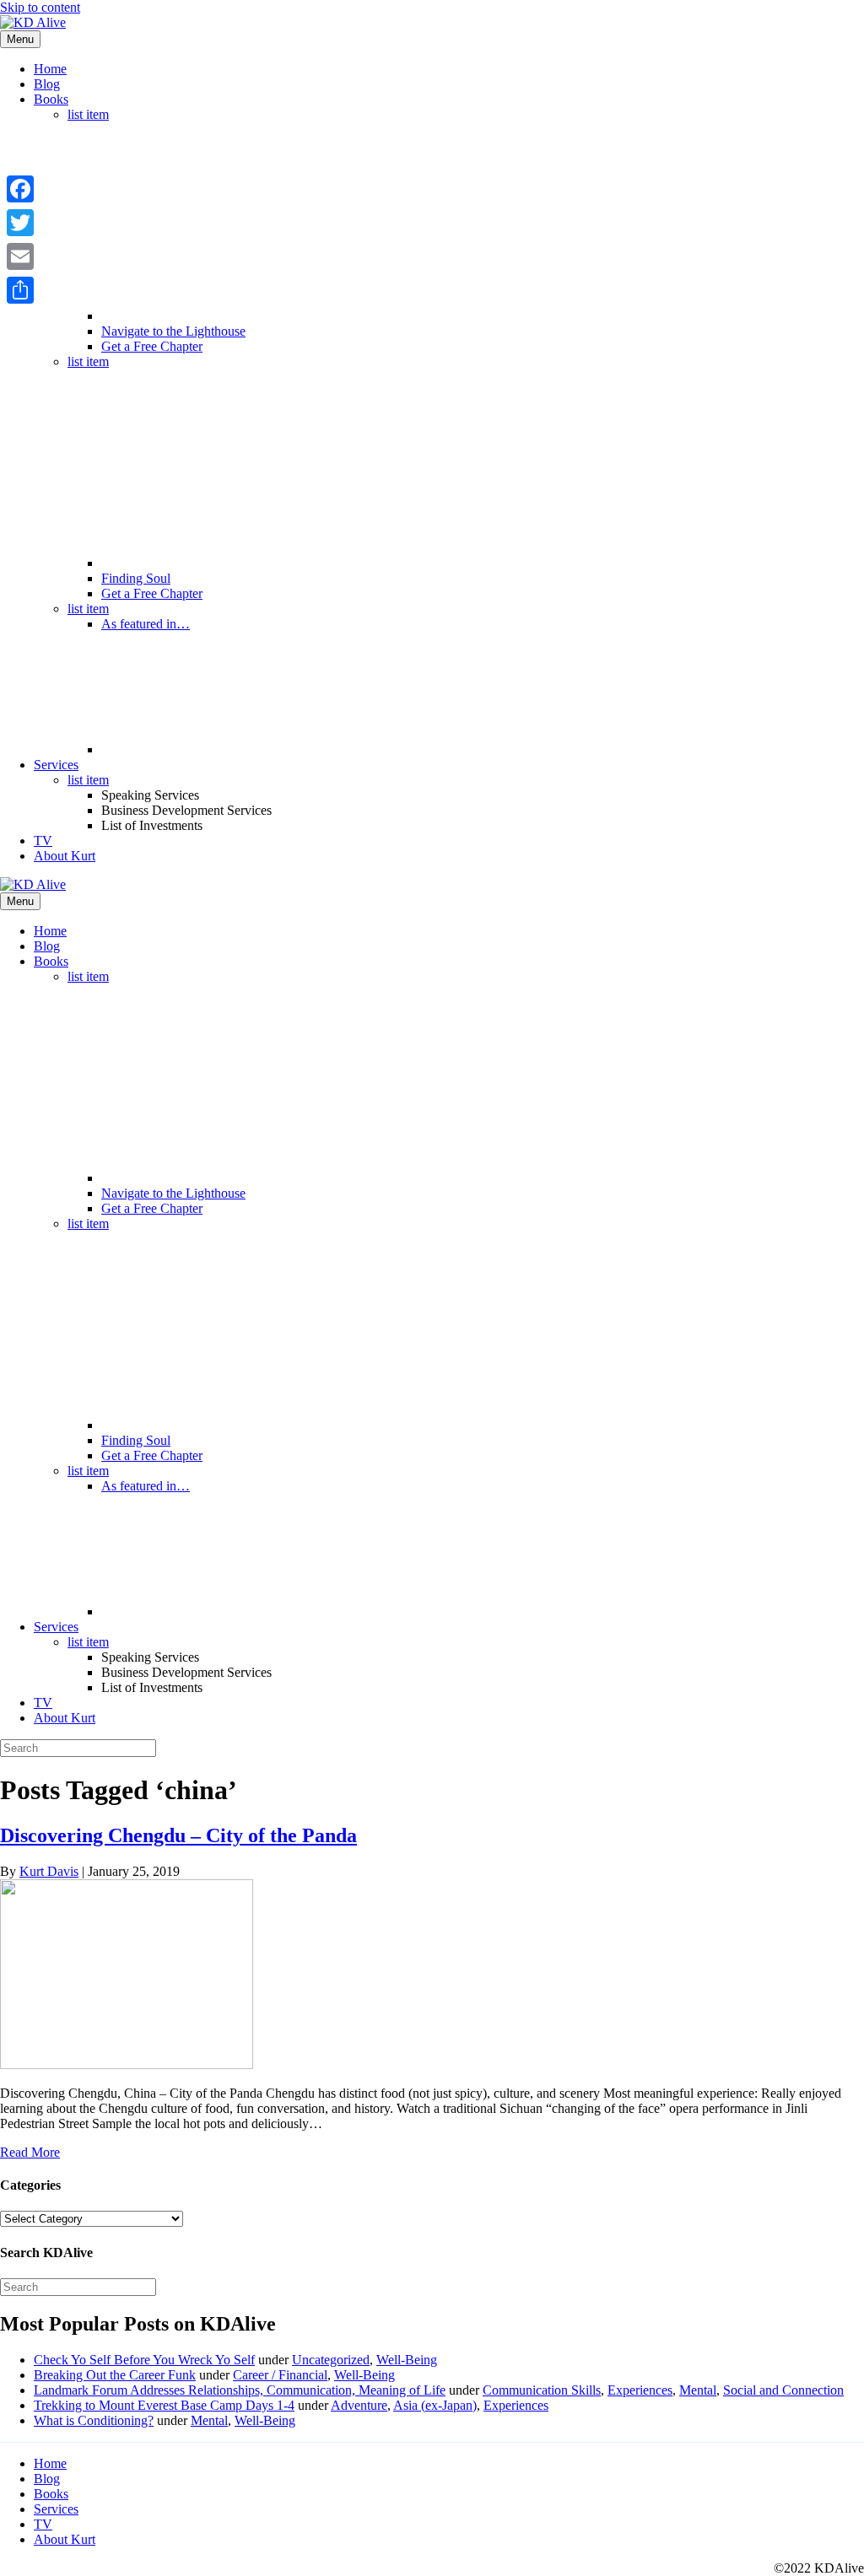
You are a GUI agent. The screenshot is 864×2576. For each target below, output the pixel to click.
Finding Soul (136, 578)
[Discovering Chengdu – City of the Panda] (127, 2064)
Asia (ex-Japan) (435, 2405)
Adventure (359, 2405)
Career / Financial (280, 2375)
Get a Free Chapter (152, 346)
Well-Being (407, 2360)
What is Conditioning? (94, 2420)
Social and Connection (783, 2390)
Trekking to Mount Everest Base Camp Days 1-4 (164, 2405)
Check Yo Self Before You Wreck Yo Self (144, 2360)
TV (43, 841)
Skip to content (40, 7)
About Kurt (65, 856)
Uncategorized (331, 2360)
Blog (47, 84)
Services (56, 765)
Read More (30, 2152)
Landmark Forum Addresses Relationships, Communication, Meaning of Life (240, 2390)
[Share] (20, 290)
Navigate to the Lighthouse (173, 331)
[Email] (20, 256)
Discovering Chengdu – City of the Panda (178, 1835)
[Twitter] (20, 223)
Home (50, 69)
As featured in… (146, 624)
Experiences (640, 2390)
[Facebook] (20, 189)
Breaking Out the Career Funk (115, 2375)
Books (51, 99)
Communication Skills (542, 2390)
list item (88, 114)
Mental (698, 2390)
